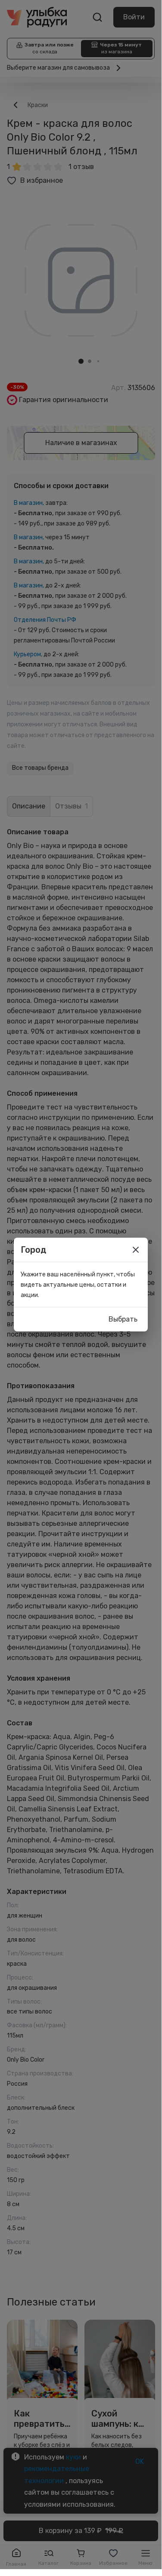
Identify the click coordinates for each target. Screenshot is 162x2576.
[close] (136, 1250)
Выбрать (123, 1319)
